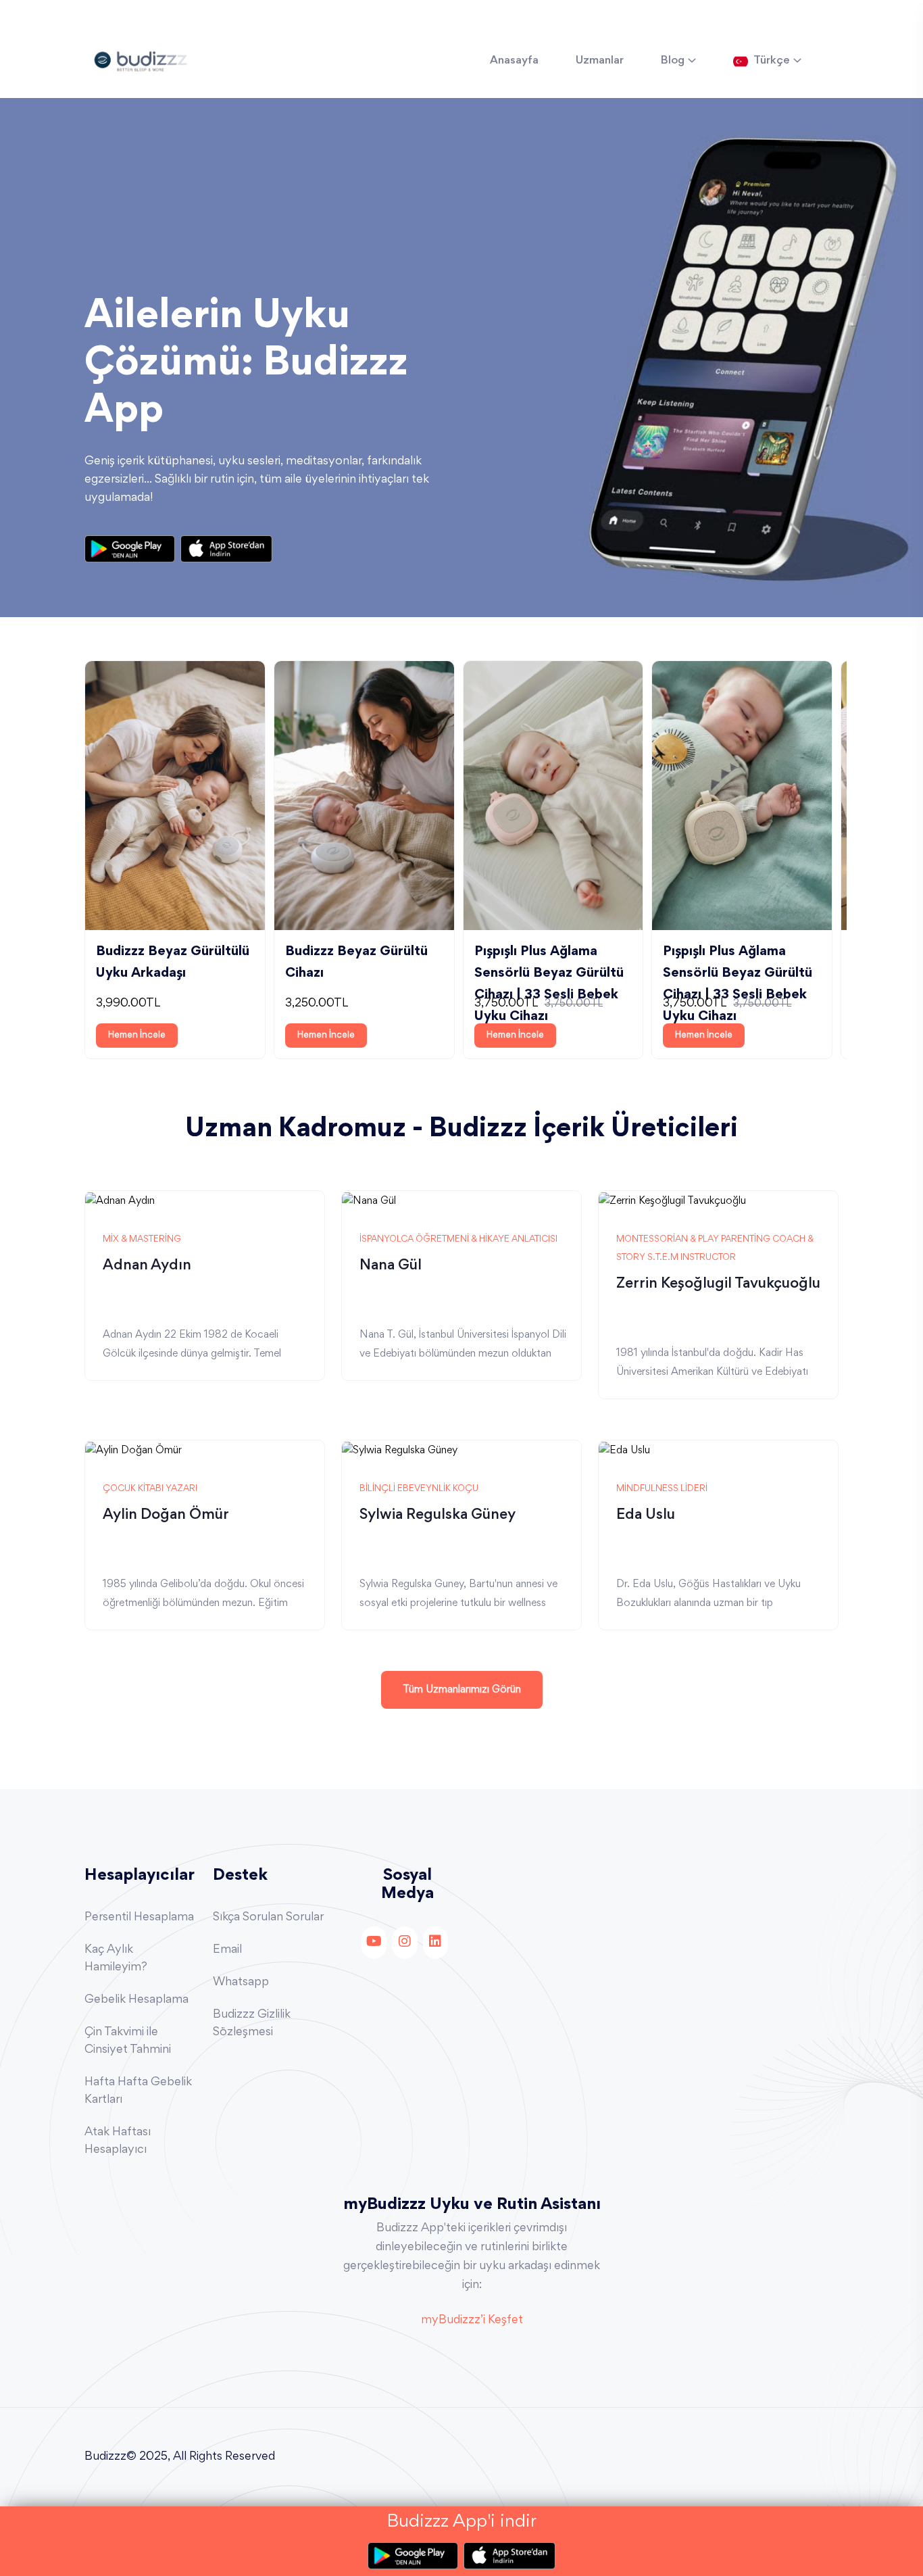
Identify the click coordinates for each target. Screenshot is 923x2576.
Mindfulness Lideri (662, 1489)
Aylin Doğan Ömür (166, 1515)
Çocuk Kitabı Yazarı (150, 1489)
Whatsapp (241, 1983)
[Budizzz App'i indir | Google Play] (132, 549)
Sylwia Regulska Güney (438, 1515)
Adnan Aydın (147, 1266)
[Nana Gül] (369, 1200)
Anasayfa (514, 61)
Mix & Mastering (142, 1240)
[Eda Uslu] (624, 1449)
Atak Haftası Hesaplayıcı (118, 2141)
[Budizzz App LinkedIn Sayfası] (435, 1943)
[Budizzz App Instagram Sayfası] (404, 1943)
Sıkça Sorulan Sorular (268, 1918)
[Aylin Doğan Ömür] (133, 1449)
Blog (673, 61)
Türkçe (772, 61)
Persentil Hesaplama (139, 1918)
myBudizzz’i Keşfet (472, 2320)
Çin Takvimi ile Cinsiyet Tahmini (128, 2041)
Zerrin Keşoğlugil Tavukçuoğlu (718, 1284)
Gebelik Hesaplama (136, 2000)
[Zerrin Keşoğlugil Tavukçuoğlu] (672, 1200)
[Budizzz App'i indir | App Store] (226, 549)
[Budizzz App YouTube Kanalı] (374, 1943)
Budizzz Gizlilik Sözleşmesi (252, 2024)
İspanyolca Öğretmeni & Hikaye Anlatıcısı (458, 1240)
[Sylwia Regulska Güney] (400, 1449)
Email (227, 1950)
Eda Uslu (646, 1515)
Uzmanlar (600, 61)
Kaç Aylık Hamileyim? (116, 1959)
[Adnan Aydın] (120, 1200)
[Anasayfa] (141, 59)
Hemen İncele (137, 1036)
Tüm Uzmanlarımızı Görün (462, 1690)
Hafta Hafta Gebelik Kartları (138, 2091)
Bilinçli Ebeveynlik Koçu (419, 1489)
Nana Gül (391, 1266)
